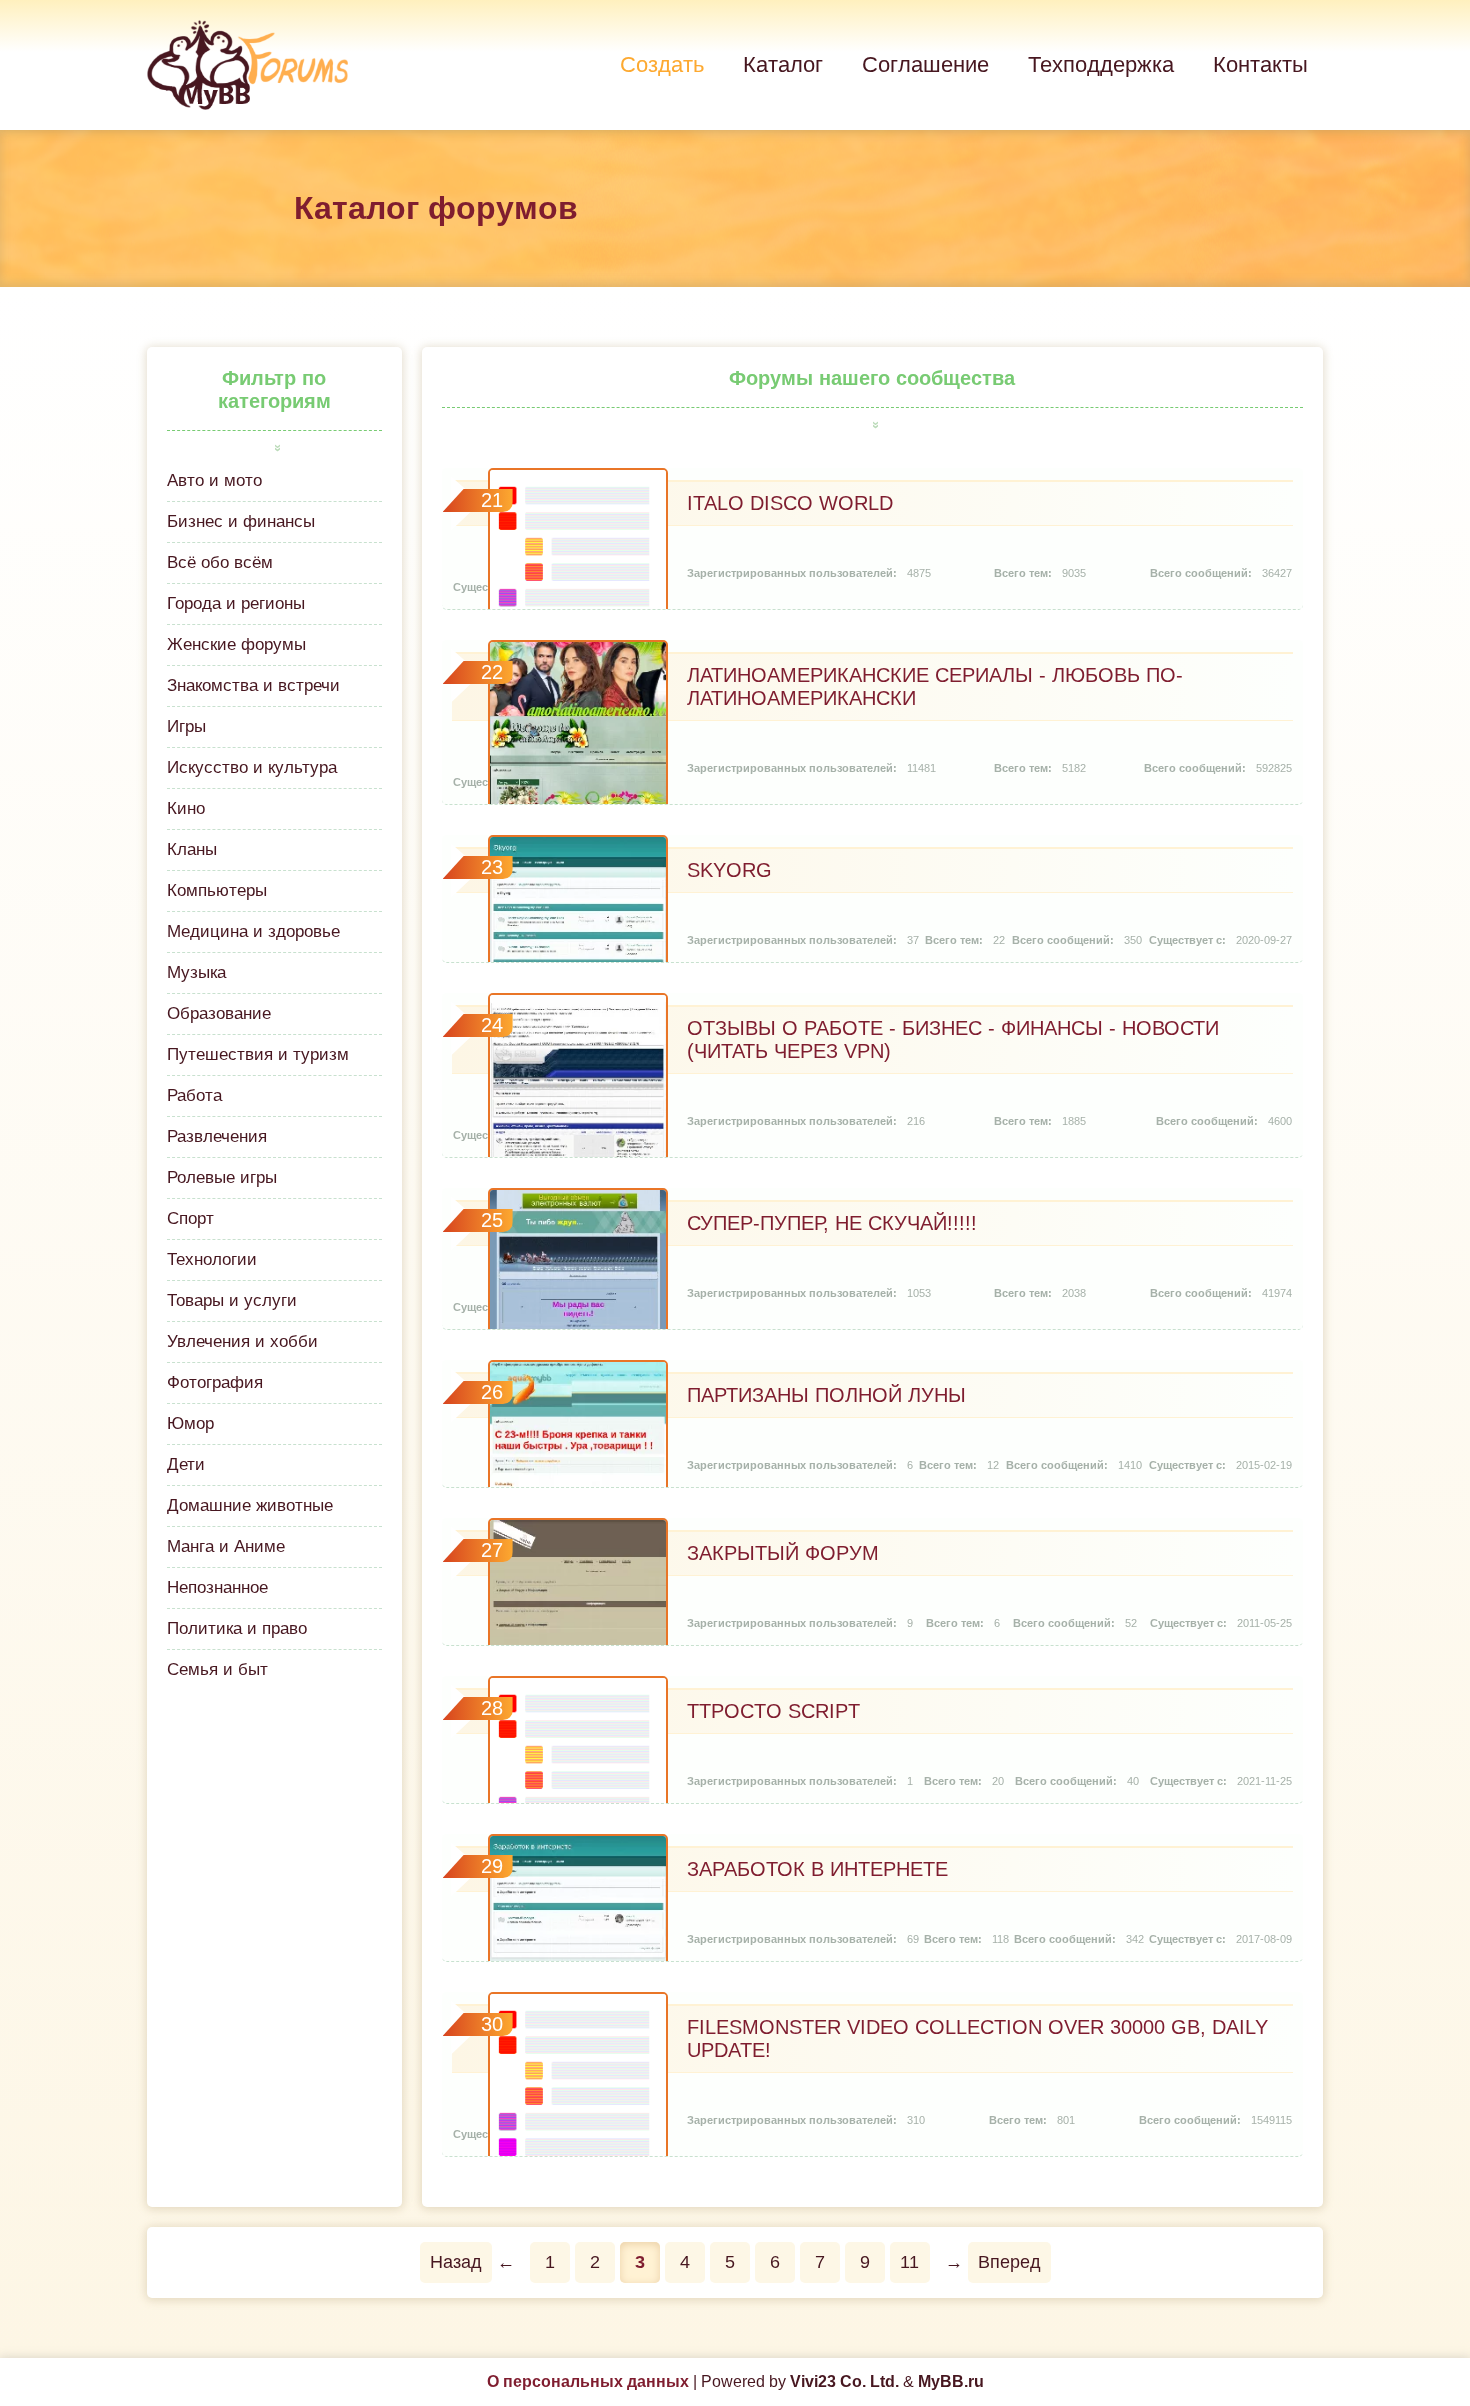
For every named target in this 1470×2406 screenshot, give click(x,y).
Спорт (190, 1218)
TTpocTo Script (773, 1711)
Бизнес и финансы (241, 521)
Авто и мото (214, 480)
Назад (456, 2262)
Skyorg (729, 870)
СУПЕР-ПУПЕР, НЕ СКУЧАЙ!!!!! (832, 1223)
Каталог (783, 64)
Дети (186, 1464)
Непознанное (217, 1587)
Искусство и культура (252, 767)
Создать (662, 64)
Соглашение (925, 64)
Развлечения (217, 1136)
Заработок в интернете (817, 1869)
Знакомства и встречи (253, 685)
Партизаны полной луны (826, 1395)
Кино (186, 808)
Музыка (196, 972)
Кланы (192, 849)
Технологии (212, 1259)
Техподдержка (1101, 64)
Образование (219, 1013)
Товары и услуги (232, 1300)
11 (909, 2262)
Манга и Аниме (226, 1546)
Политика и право (237, 1628)
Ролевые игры (222, 1177)
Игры (186, 726)
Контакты (1260, 64)
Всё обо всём (220, 562)
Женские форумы (236, 644)
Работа (194, 1095)
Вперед (1009, 2262)
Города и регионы (236, 603)
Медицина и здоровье (253, 931)
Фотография (215, 1382)
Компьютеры (217, 890)
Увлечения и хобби (242, 1341)
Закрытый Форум (783, 1553)
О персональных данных (588, 2381)
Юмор (190, 1423)
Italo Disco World (790, 503)
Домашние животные (250, 1505)
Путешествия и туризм (258, 1054)
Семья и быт (217, 1669)
